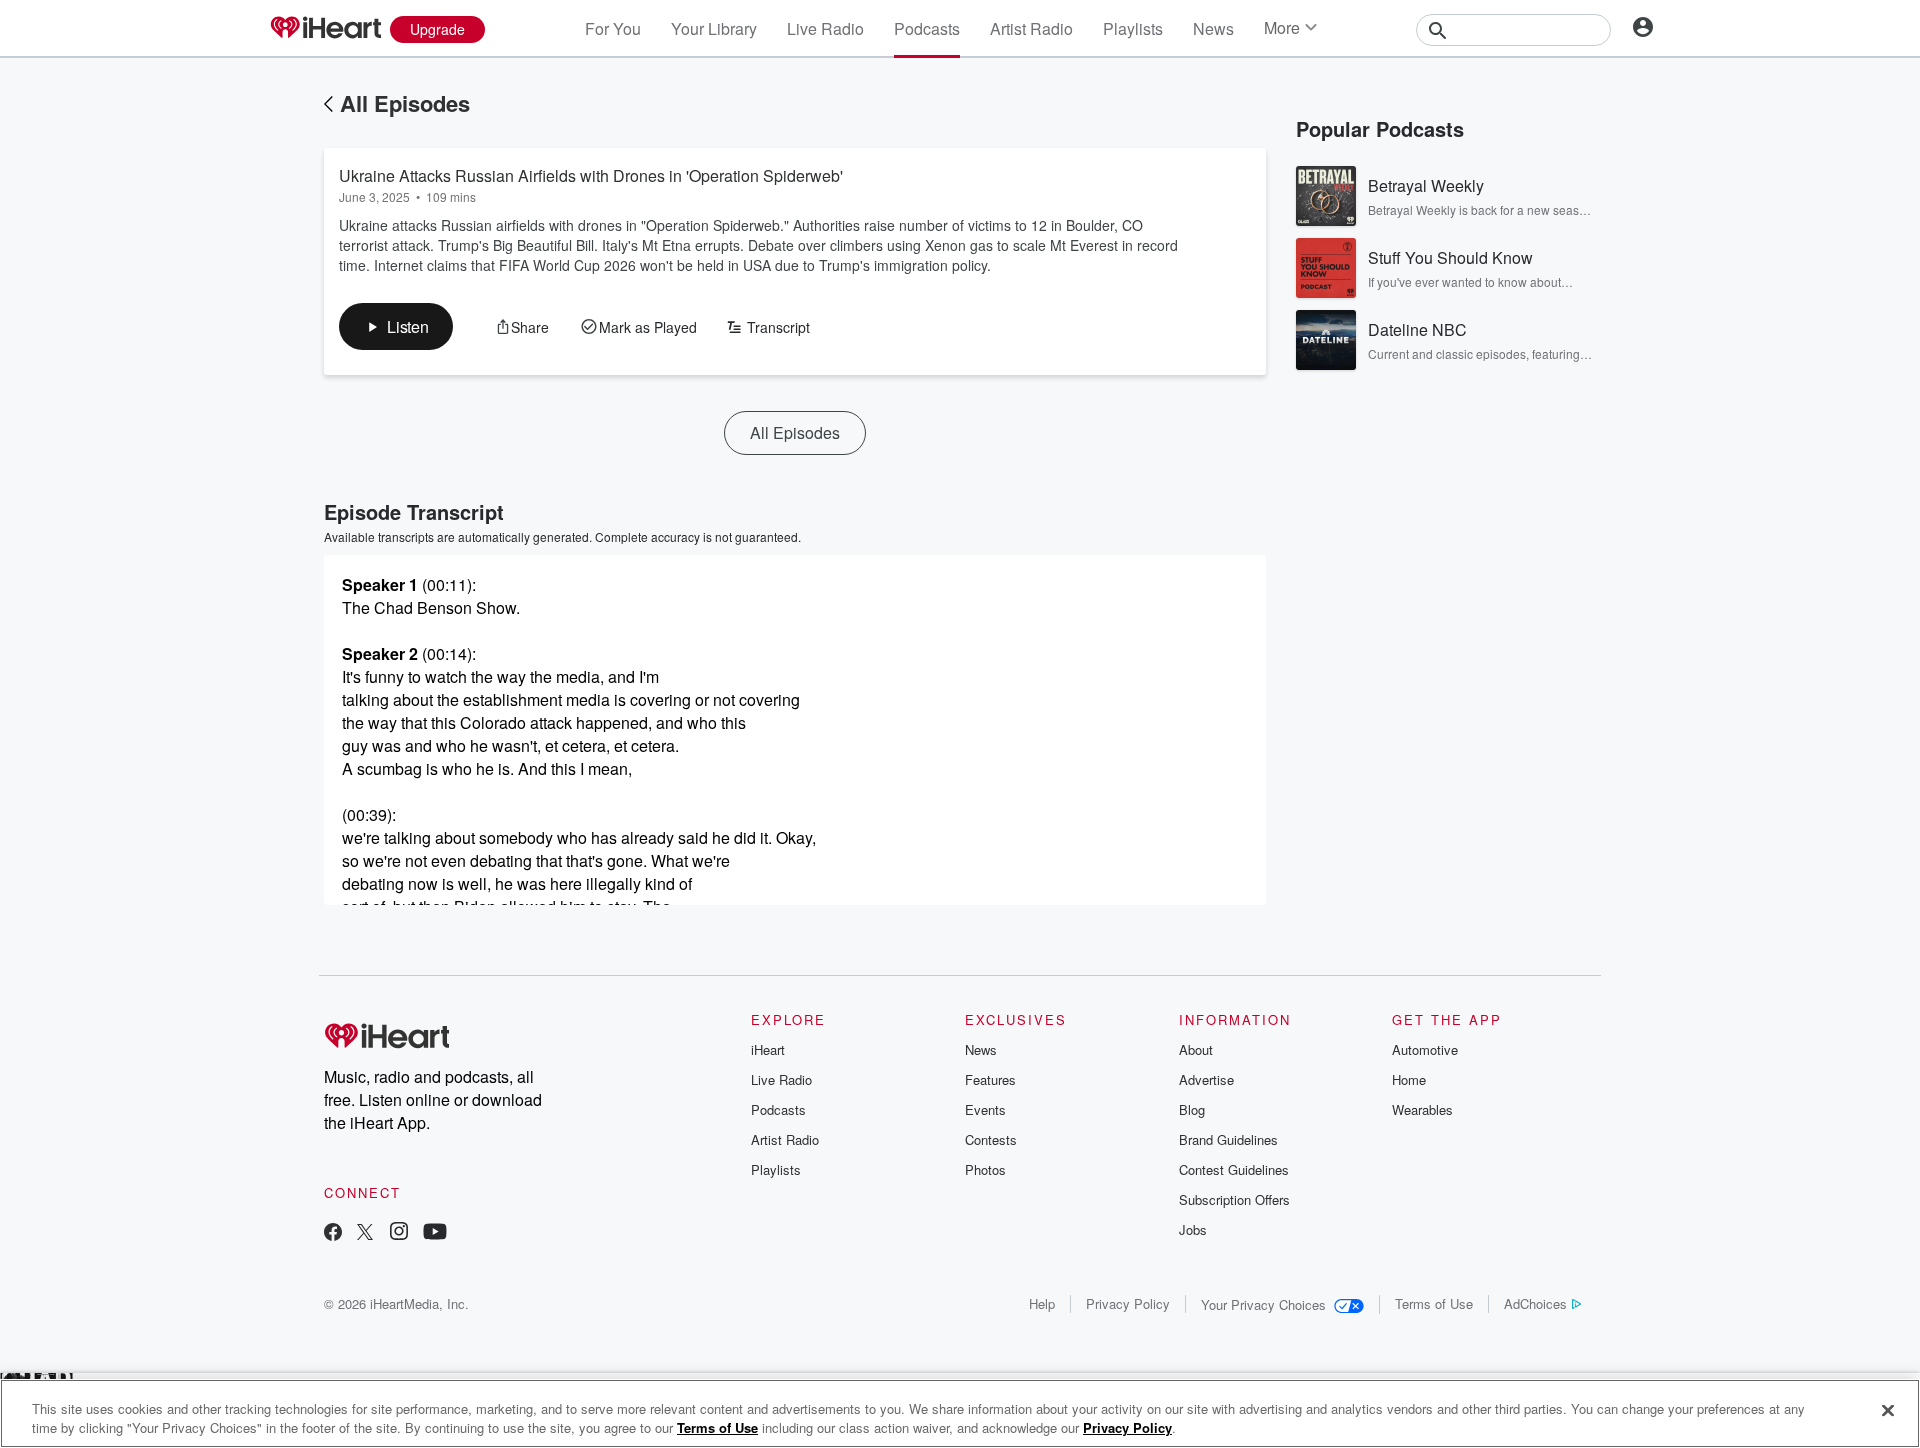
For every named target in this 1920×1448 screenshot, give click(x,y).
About (1196, 1049)
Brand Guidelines (1228, 1139)
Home (1409, 1079)
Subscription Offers (1234, 1199)
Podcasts (927, 28)
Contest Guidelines (1234, 1169)
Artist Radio (1031, 28)
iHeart (768, 1049)
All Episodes (405, 103)
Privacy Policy (1128, 1303)
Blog (1192, 1109)
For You (613, 28)
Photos (985, 1169)
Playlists (1133, 28)
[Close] (1888, 1411)
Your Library (714, 28)
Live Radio (825, 28)
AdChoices (1535, 1303)
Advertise (1206, 1079)
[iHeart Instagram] (399, 1233)
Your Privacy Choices (1263, 1304)
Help (1042, 1303)
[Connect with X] (365, 1233)
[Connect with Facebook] (333, 1233)
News (1213, 28)
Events (985, 1109)
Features (990, 1079)
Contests (991, 1139)
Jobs (1193, 1229)
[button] (396, 326)
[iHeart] (325, 29)
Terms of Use (1434, 1303)
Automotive (1425, 1049)
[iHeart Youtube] (435, 1233)
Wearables (1422, 1109)
